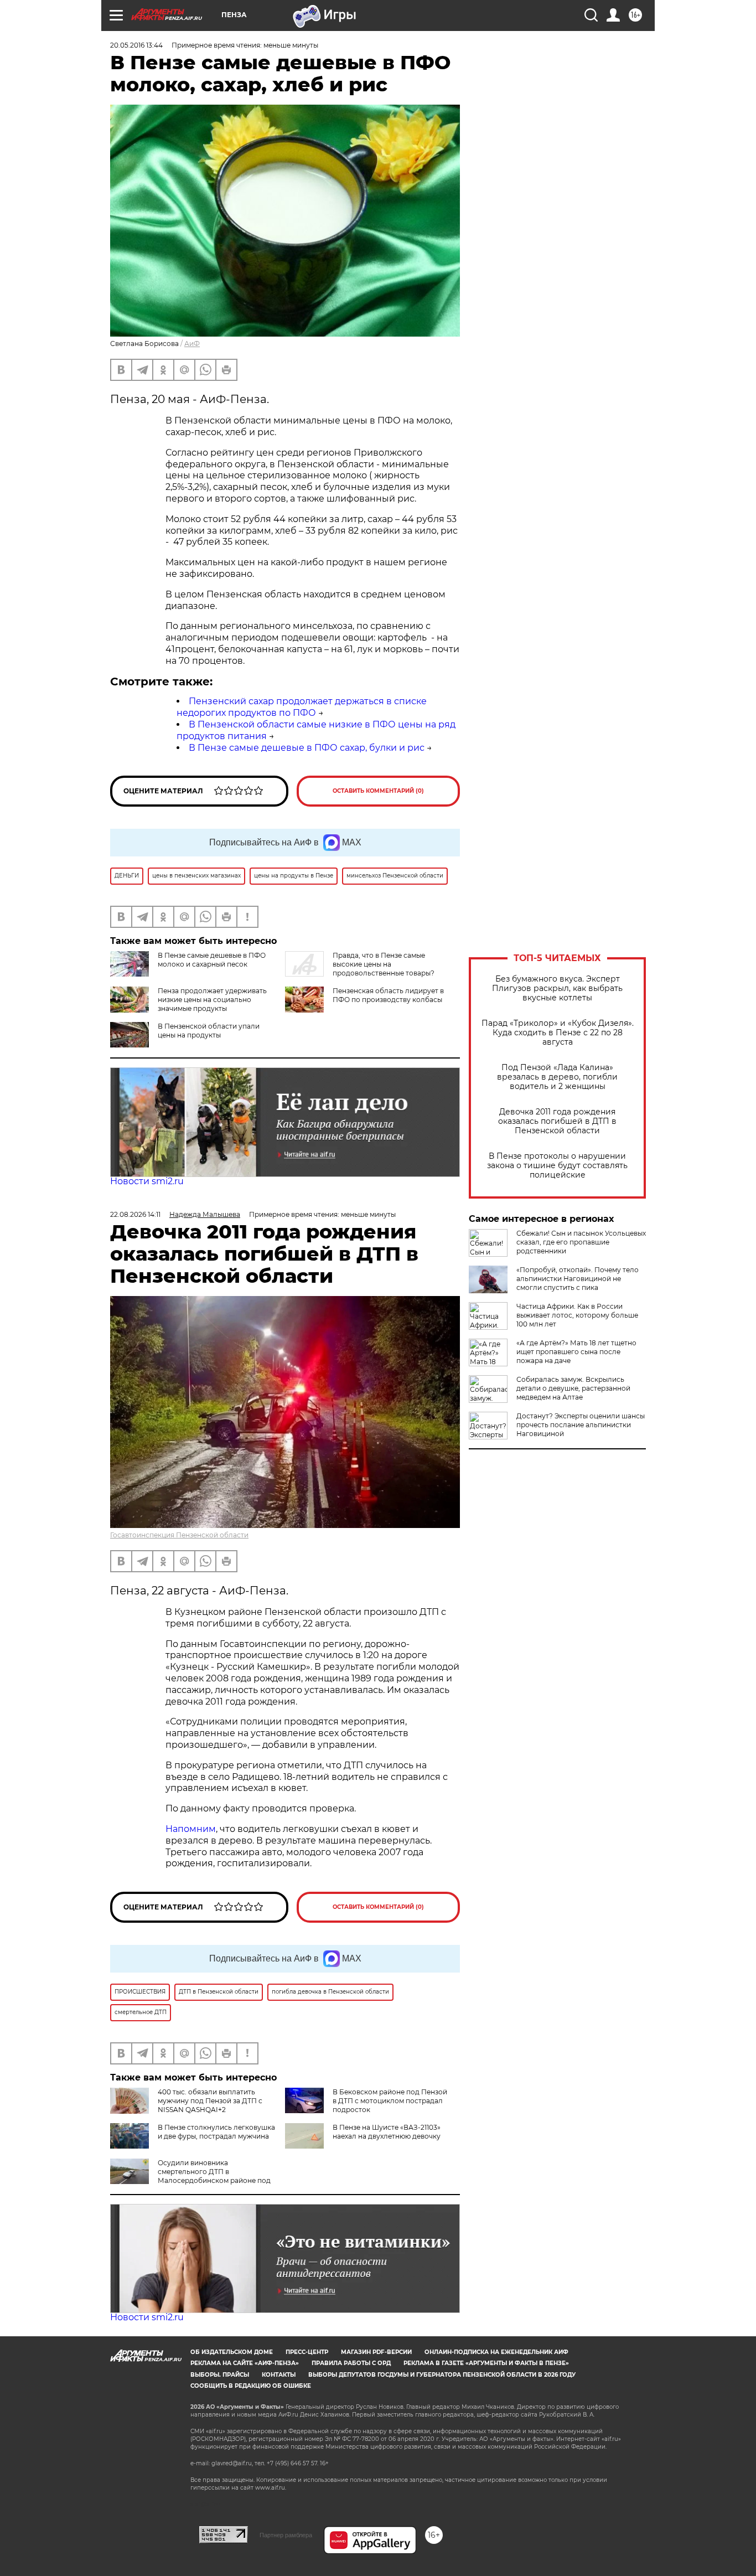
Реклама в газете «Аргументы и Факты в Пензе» (486, 2363)
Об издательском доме (232, 2352)
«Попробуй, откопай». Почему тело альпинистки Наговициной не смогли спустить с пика (578, 1279)
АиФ (192, 344)
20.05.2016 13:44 (136, 45)
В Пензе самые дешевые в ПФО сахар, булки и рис (307, 748)
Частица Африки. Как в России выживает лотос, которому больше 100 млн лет (577, 1315)
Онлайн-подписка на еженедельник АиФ (496, 2352)
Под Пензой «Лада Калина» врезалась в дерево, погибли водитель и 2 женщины (557, 1077)
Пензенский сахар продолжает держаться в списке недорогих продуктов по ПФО (302, 707)
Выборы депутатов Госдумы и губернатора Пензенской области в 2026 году (442, 2375)
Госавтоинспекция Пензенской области (179, 1535)
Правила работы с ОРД (351, 2363)
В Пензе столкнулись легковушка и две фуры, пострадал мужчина (216, 2132)
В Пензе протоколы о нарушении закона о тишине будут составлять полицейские (557, 1166)
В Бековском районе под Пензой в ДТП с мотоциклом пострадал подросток (390, 2101)
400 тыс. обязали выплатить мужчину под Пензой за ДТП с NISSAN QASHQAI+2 (210, 2101)
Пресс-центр (307, 2352)
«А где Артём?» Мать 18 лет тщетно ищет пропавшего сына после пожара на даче (576, 1352)
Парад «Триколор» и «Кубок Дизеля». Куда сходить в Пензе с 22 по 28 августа (558, 1033)
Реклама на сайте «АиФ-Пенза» (245, 2363)
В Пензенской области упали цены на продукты (209, 1031)
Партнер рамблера (286, 2535)
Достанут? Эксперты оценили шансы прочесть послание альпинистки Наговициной (581, 1425)
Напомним (191, 1829)
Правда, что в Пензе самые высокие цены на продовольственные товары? (384, 964)
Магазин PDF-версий (376, 2352)
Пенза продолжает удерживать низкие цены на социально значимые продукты (212, 1000)
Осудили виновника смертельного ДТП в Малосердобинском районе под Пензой (190, 2176)
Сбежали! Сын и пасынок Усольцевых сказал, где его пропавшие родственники (581, 1242)
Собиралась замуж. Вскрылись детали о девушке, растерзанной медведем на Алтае (573, 1388)
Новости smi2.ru (147, 1181)
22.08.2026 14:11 (135, 1214)
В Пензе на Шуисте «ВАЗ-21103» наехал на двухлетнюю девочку (387, 2132)
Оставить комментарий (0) (378, 791)
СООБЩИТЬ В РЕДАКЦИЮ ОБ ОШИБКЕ (251, 2386)
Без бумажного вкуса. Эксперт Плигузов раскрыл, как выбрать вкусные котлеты (557, 988)
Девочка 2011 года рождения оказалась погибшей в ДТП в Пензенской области (557, 1121)
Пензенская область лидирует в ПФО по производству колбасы (388, 995)
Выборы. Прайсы (220, 2375)
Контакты (279, 2375)
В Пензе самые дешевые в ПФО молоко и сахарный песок (212, 960)
